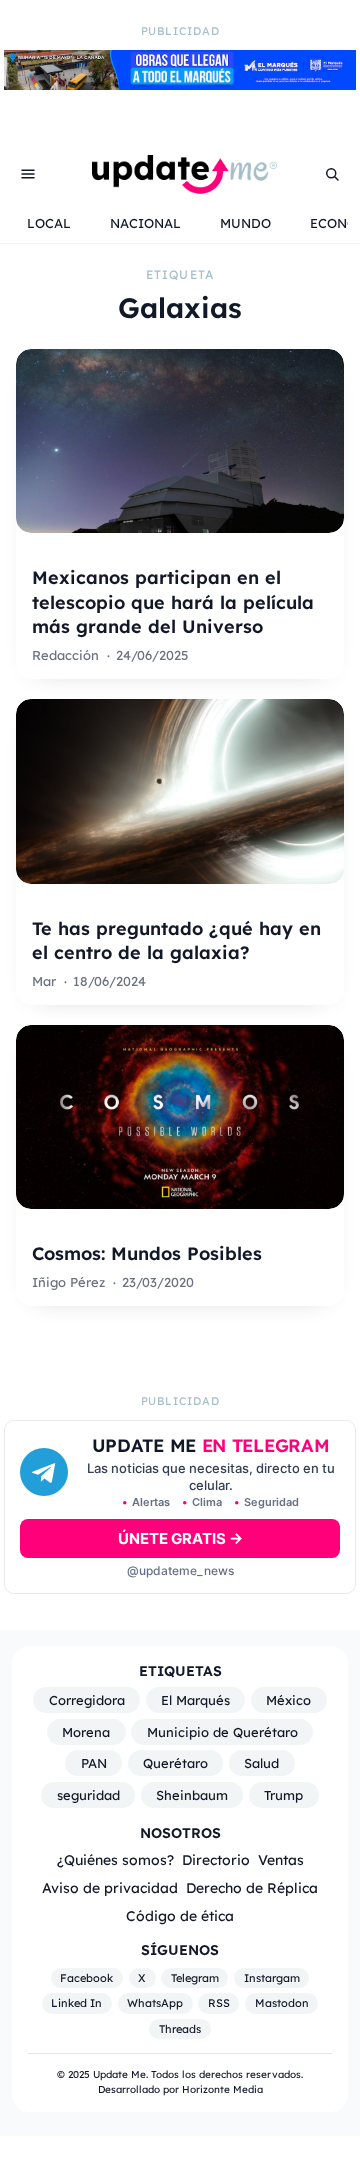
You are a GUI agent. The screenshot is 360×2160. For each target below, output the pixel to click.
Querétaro (175, 1763)
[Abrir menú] (28, 174)
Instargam (272, 1978)
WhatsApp (155, 2004)
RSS (219, 2004)
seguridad (88, 1795)
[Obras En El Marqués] (180, 84)
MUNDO (245, 223)
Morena (86, 1732)
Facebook (86, 1978)
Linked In (76, 2004)
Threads (180, 2029)
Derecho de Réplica (252, 1887)
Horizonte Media (222, 2089)
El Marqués (195, 1700)
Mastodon (282, 2004)
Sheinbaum (192, 1795)
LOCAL (49, 223)
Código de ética (180, 1915)
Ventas (281, 1859)
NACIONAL (145, 223)
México (288, 1700)
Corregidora (87, 1700)
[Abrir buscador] (332, 174)
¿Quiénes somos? (115, 1859)
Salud (261, 1763)
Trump (283, 1795)
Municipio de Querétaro (222, 1732)
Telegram (195, 1978)
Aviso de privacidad (110, 1887)
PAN (94, 1763)
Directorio (216, 1859)
